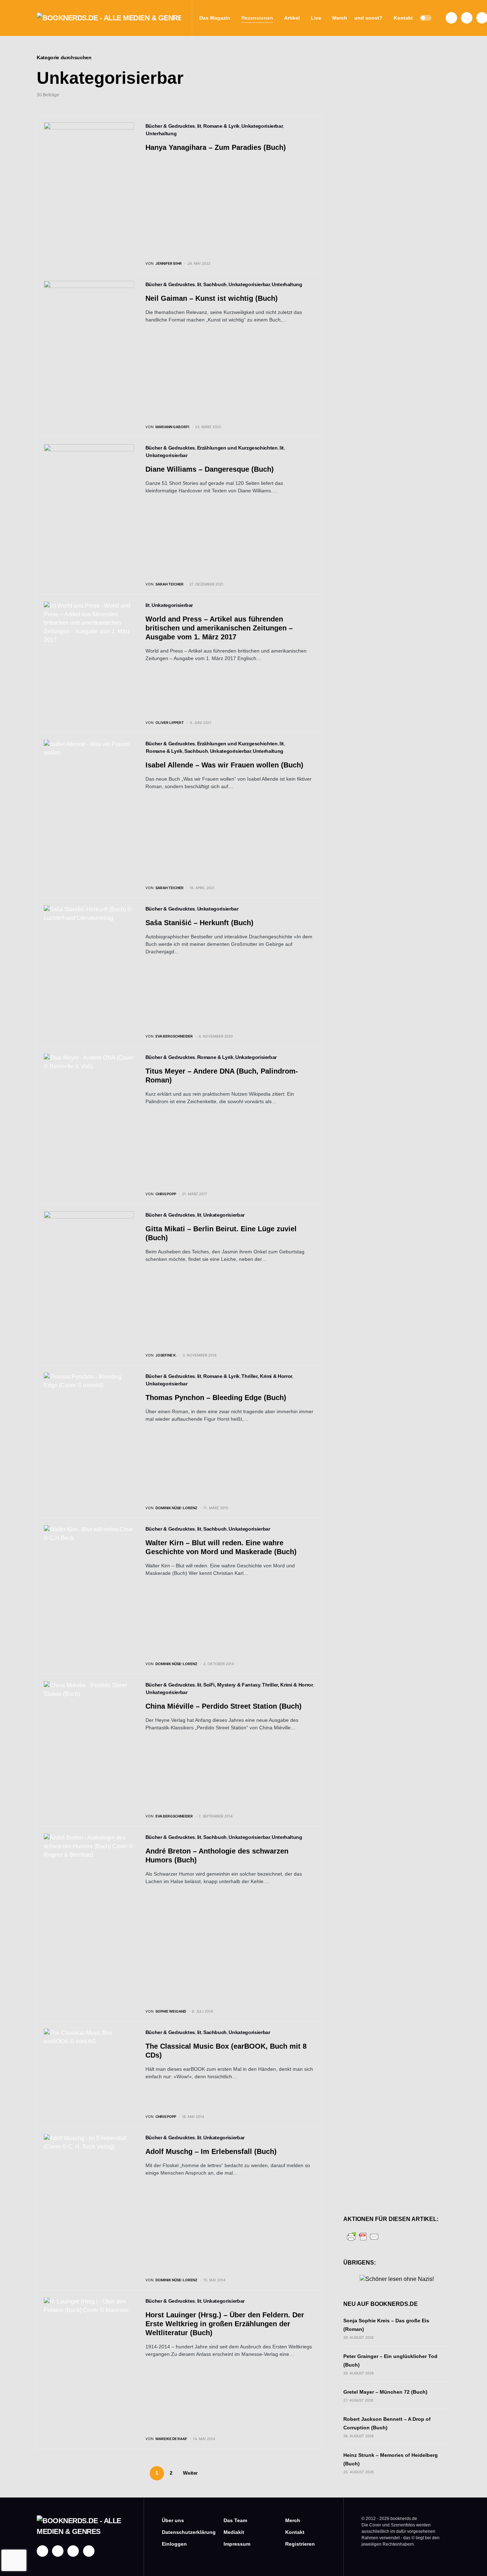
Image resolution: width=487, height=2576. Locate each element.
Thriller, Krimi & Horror (267, 1376)
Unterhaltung (161, 133)
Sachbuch (215, 284)
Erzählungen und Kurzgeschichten (237, 448)
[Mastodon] (73, 2551)
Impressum (237, 2544)
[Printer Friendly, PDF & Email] (363, 2236)
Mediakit (234, 2532)
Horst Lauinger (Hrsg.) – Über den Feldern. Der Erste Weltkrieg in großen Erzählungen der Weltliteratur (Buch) (225, 2324)
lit (199, 126)
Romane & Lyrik (221, 126)
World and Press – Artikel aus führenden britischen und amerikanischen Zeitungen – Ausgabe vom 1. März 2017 (219, 628)
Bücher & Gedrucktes (170, 126)
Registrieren (300, 2544)
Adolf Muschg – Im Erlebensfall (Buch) (211, 2151)
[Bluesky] (89, 2551)
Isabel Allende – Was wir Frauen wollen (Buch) (224, 765)
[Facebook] (451, 18)
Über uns (173, 2520)
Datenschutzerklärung (182, 2532)
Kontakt (295, 2532)
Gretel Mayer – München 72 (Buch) (385, 2392)
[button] (426, 18)
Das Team (235, 2520)
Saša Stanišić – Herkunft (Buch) (199, 923)
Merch (293, 2520)
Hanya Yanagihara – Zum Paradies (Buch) (216, 147)
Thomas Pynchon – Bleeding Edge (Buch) (216, 1398)
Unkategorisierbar (262, 126)
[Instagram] (467, 18)
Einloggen (174, 2544)
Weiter (190, 2473)
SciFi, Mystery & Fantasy (232, 1685)
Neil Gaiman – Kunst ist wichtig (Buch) (212, 298)
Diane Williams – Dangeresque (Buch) (210, 469)
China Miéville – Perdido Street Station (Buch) (224, 1706)
